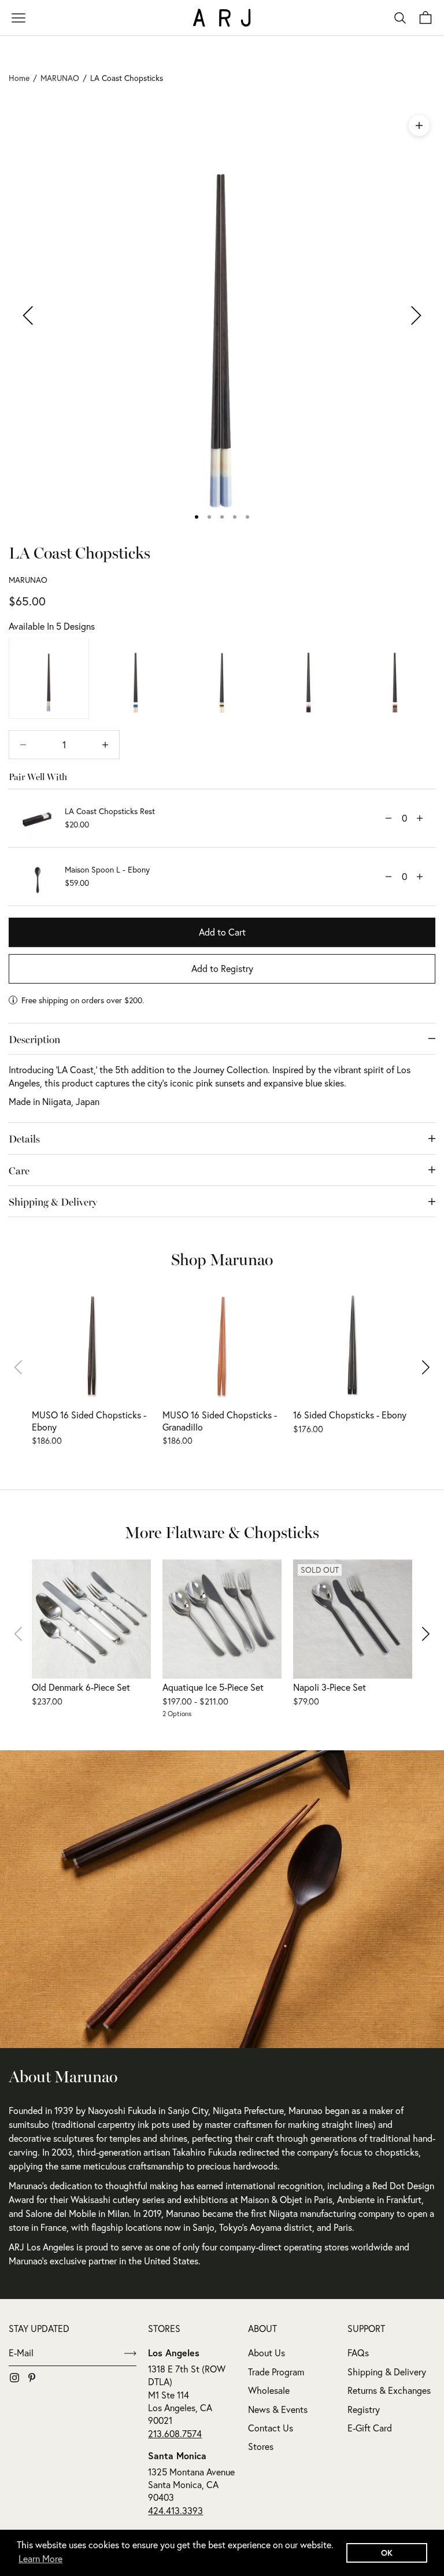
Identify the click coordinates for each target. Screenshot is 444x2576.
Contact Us (271, 2428)
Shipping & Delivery (387, 2372)
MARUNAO (28, 580)
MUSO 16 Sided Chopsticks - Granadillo (220, 1421)
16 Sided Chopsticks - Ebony (350, 1415)
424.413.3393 (175, 2511)
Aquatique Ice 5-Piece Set (213, 1687)
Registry (364, 2409)
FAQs (358, 2353)
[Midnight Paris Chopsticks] (309, 679)
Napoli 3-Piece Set (330, 1687)
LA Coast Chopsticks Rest (110, 811)
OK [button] (387, 2553)
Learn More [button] (40, 2559)
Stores (261, 2446)
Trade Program (276, 2372)
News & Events (278, 2409)
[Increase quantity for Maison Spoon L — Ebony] (420, 877)
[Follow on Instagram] (14, 2378)
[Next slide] (418, 1367)
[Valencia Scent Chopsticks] (395, 679)
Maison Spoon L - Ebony (107, 870)
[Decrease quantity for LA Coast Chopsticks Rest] (388, 818)
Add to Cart (222, 932)
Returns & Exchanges (389, 2390)
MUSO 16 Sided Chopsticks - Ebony (89, 1421)
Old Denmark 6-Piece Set (81, 1687)
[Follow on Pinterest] (32, 2378)
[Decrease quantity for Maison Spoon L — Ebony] (388, 877)
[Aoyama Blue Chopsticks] (136, 679)
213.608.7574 (175, 2434)
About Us (267, 2353)
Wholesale (269, 2390)
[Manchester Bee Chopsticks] (222, 679)
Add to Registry (222, 969)
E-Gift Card (370, 2428)
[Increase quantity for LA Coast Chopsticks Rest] (420, 818)
